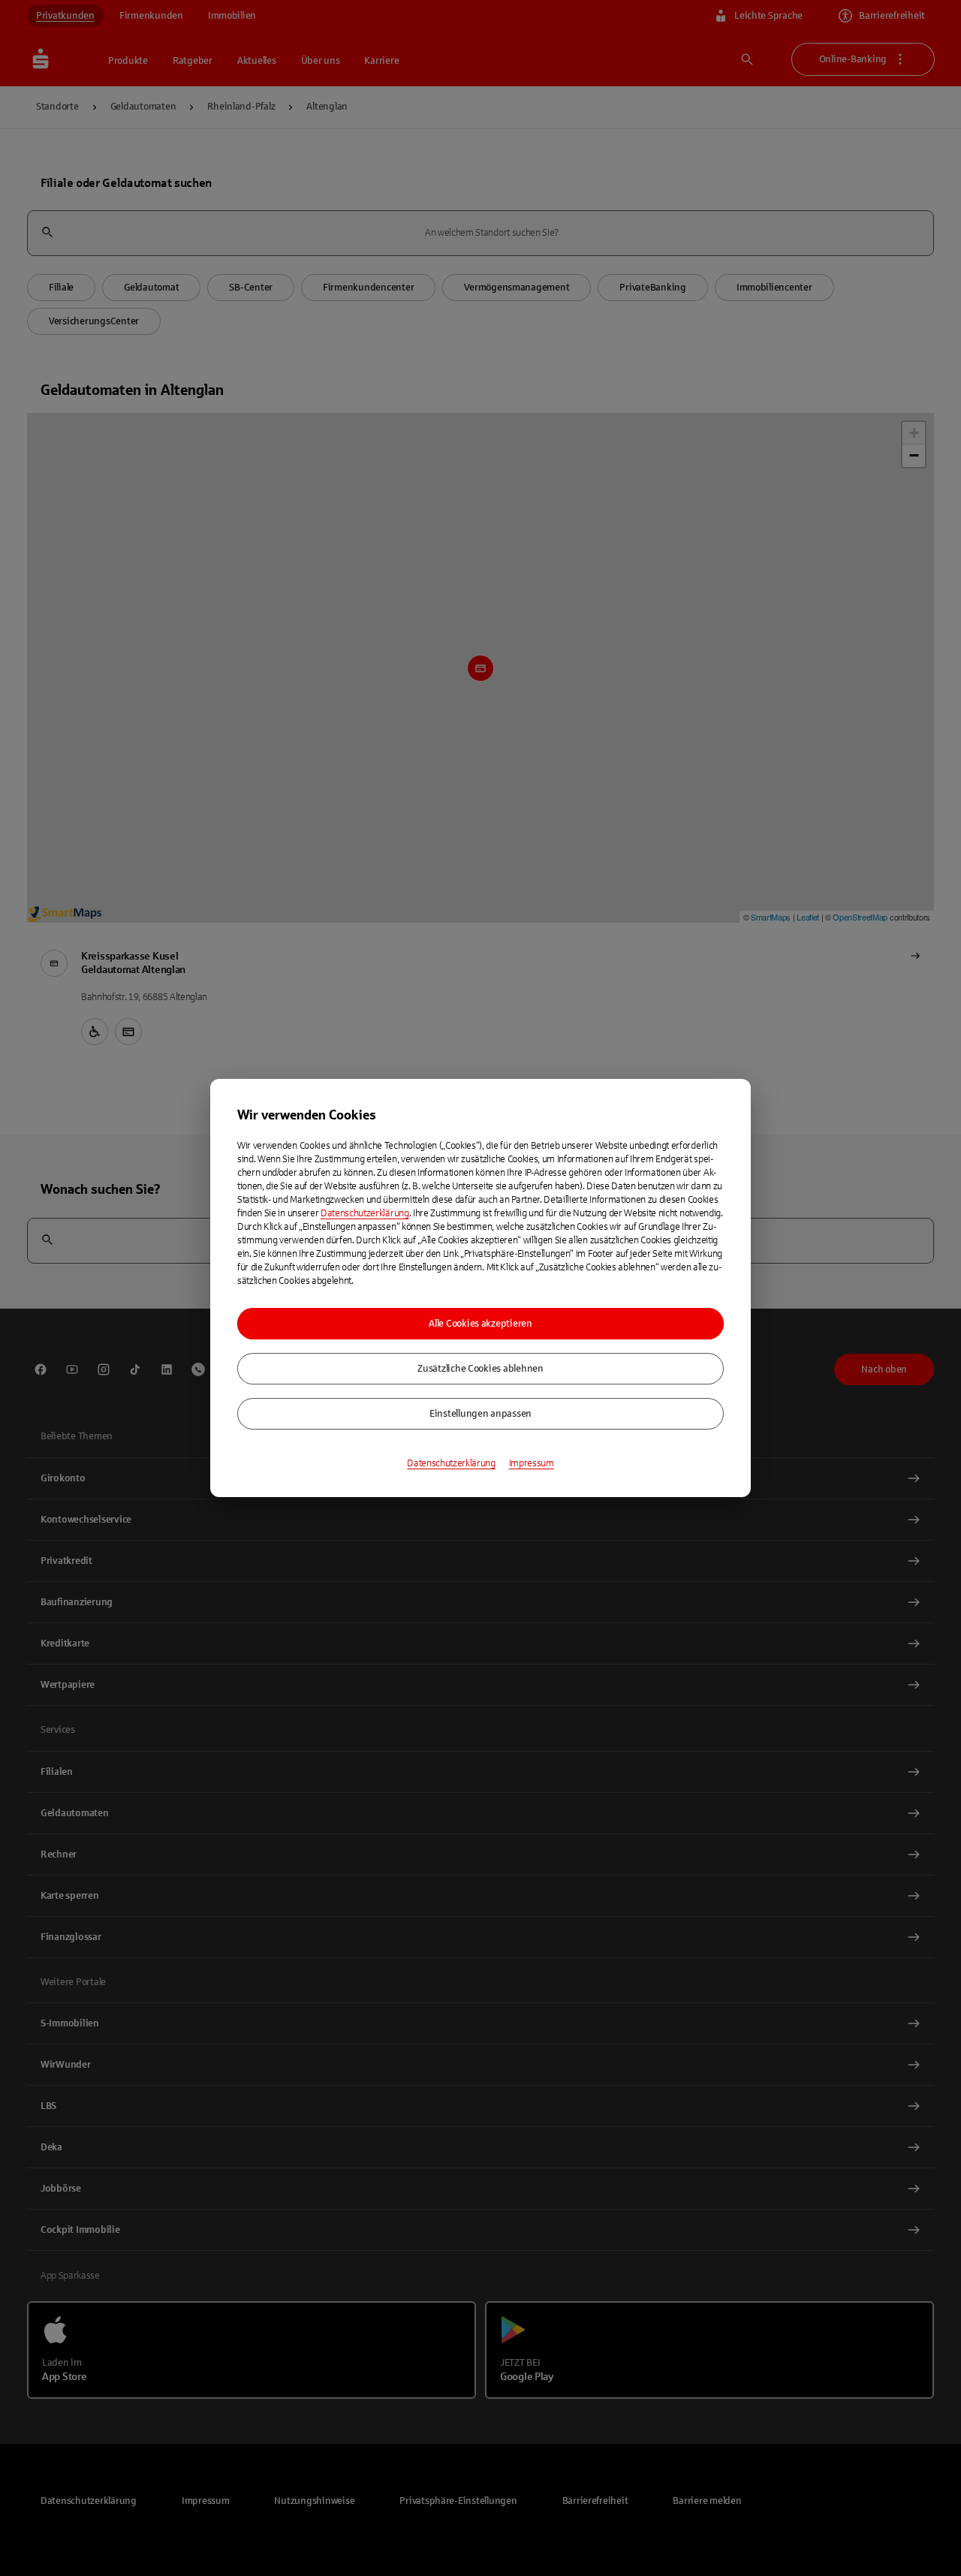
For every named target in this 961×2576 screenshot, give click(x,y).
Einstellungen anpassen (480, 1414)
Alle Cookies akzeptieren (480, 1324)
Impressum (532, 1463)
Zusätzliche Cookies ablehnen (480, 1369)
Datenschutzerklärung (365, 1213)
